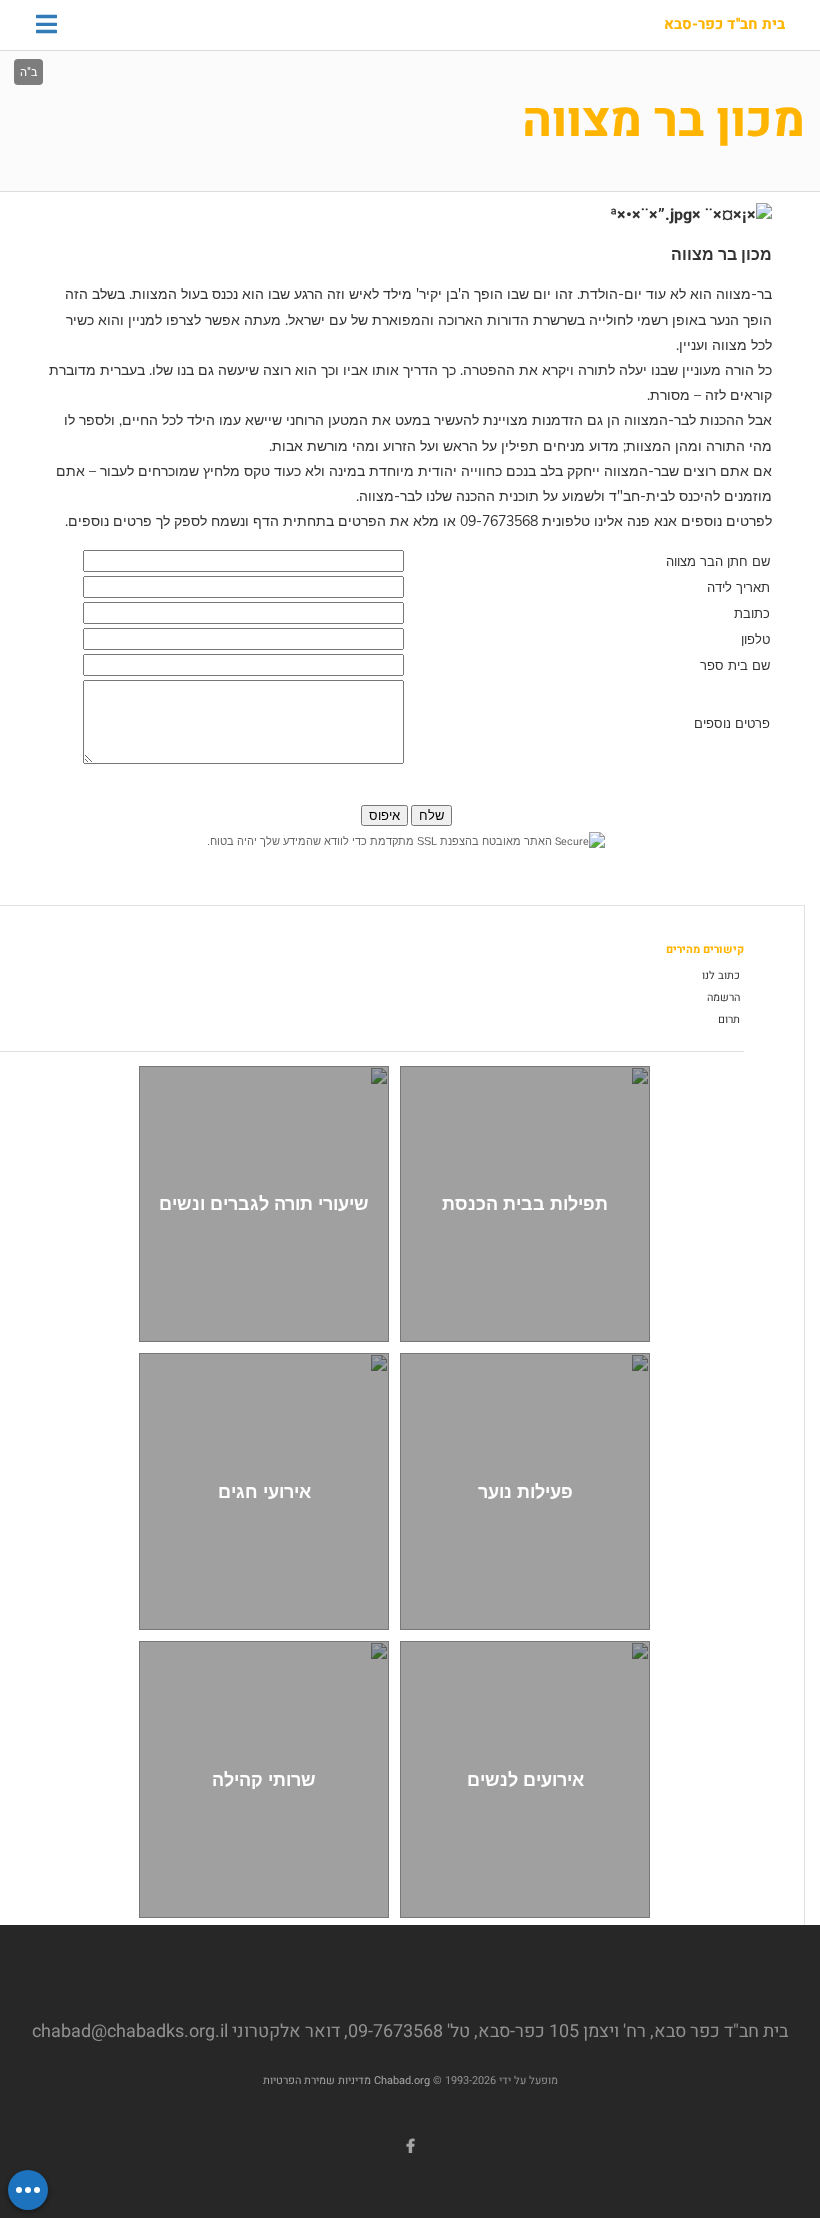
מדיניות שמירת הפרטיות (317, 2080)
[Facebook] (410, 2146)
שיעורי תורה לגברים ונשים (264, 1203)
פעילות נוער (525, 1491)
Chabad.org (402, 2080)
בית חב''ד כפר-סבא (724, 25)
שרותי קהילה (264, 1779)
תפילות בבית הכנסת (525, 1203)
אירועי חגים (264, 1491)
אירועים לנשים (525, 1779)
